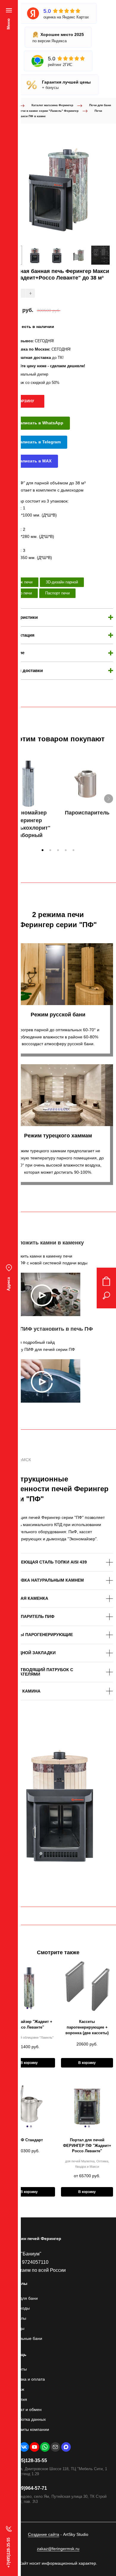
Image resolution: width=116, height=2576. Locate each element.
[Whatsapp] (45, 2447)
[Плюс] (30, 293)
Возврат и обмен (25, 2409)
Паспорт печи (57, 593)
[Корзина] (106, 1281)
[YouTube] (35, 2447)
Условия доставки (23, 670)
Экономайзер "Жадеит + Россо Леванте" (29, 2024)
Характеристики (20, 617)
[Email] (55, 2447)
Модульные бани (26, 2338)
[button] (43, 850)
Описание (14, 653)
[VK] (24, 2447)
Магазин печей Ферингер (35, 2239)
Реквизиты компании (29, 2429)
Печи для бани (100, 105)
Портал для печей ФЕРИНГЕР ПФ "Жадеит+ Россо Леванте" (87, 2146)
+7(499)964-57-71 (28, 2488)
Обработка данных (27, 2419)
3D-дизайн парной (62, 582)
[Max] (66, 2447)
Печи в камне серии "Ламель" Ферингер (48, 111)
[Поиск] (106, 1296)
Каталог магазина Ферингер (52, 105)
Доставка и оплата (27, 2379)
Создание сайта (44, 2534)
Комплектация (19, 635)
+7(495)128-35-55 (28, 2460)
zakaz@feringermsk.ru (58, 2549)
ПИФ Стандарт (29, 2140)
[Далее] (109, 799)
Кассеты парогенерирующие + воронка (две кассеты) (87, 2027)
